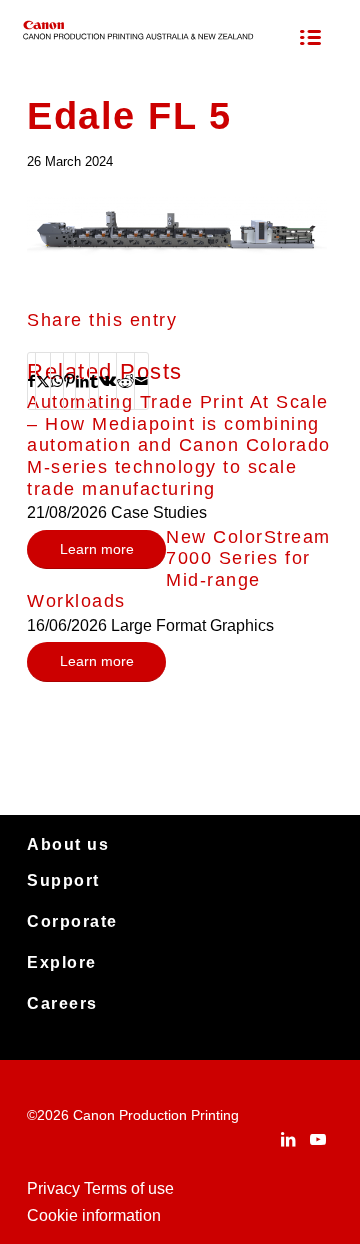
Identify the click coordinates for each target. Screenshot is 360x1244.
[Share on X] (43, 381)
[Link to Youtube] (318, 1139)
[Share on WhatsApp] (57, 381)
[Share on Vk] (107, 381)
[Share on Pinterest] (69, 381)
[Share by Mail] (141, 381)
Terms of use (129, 1188)
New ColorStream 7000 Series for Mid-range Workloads (179, 569)
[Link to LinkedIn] (288, 1139)
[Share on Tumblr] (94, 381)
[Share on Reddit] (125, 381)
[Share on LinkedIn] (82, 381)
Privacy (53, 1188)
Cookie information (94, 1215)
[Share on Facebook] (31, 381)
